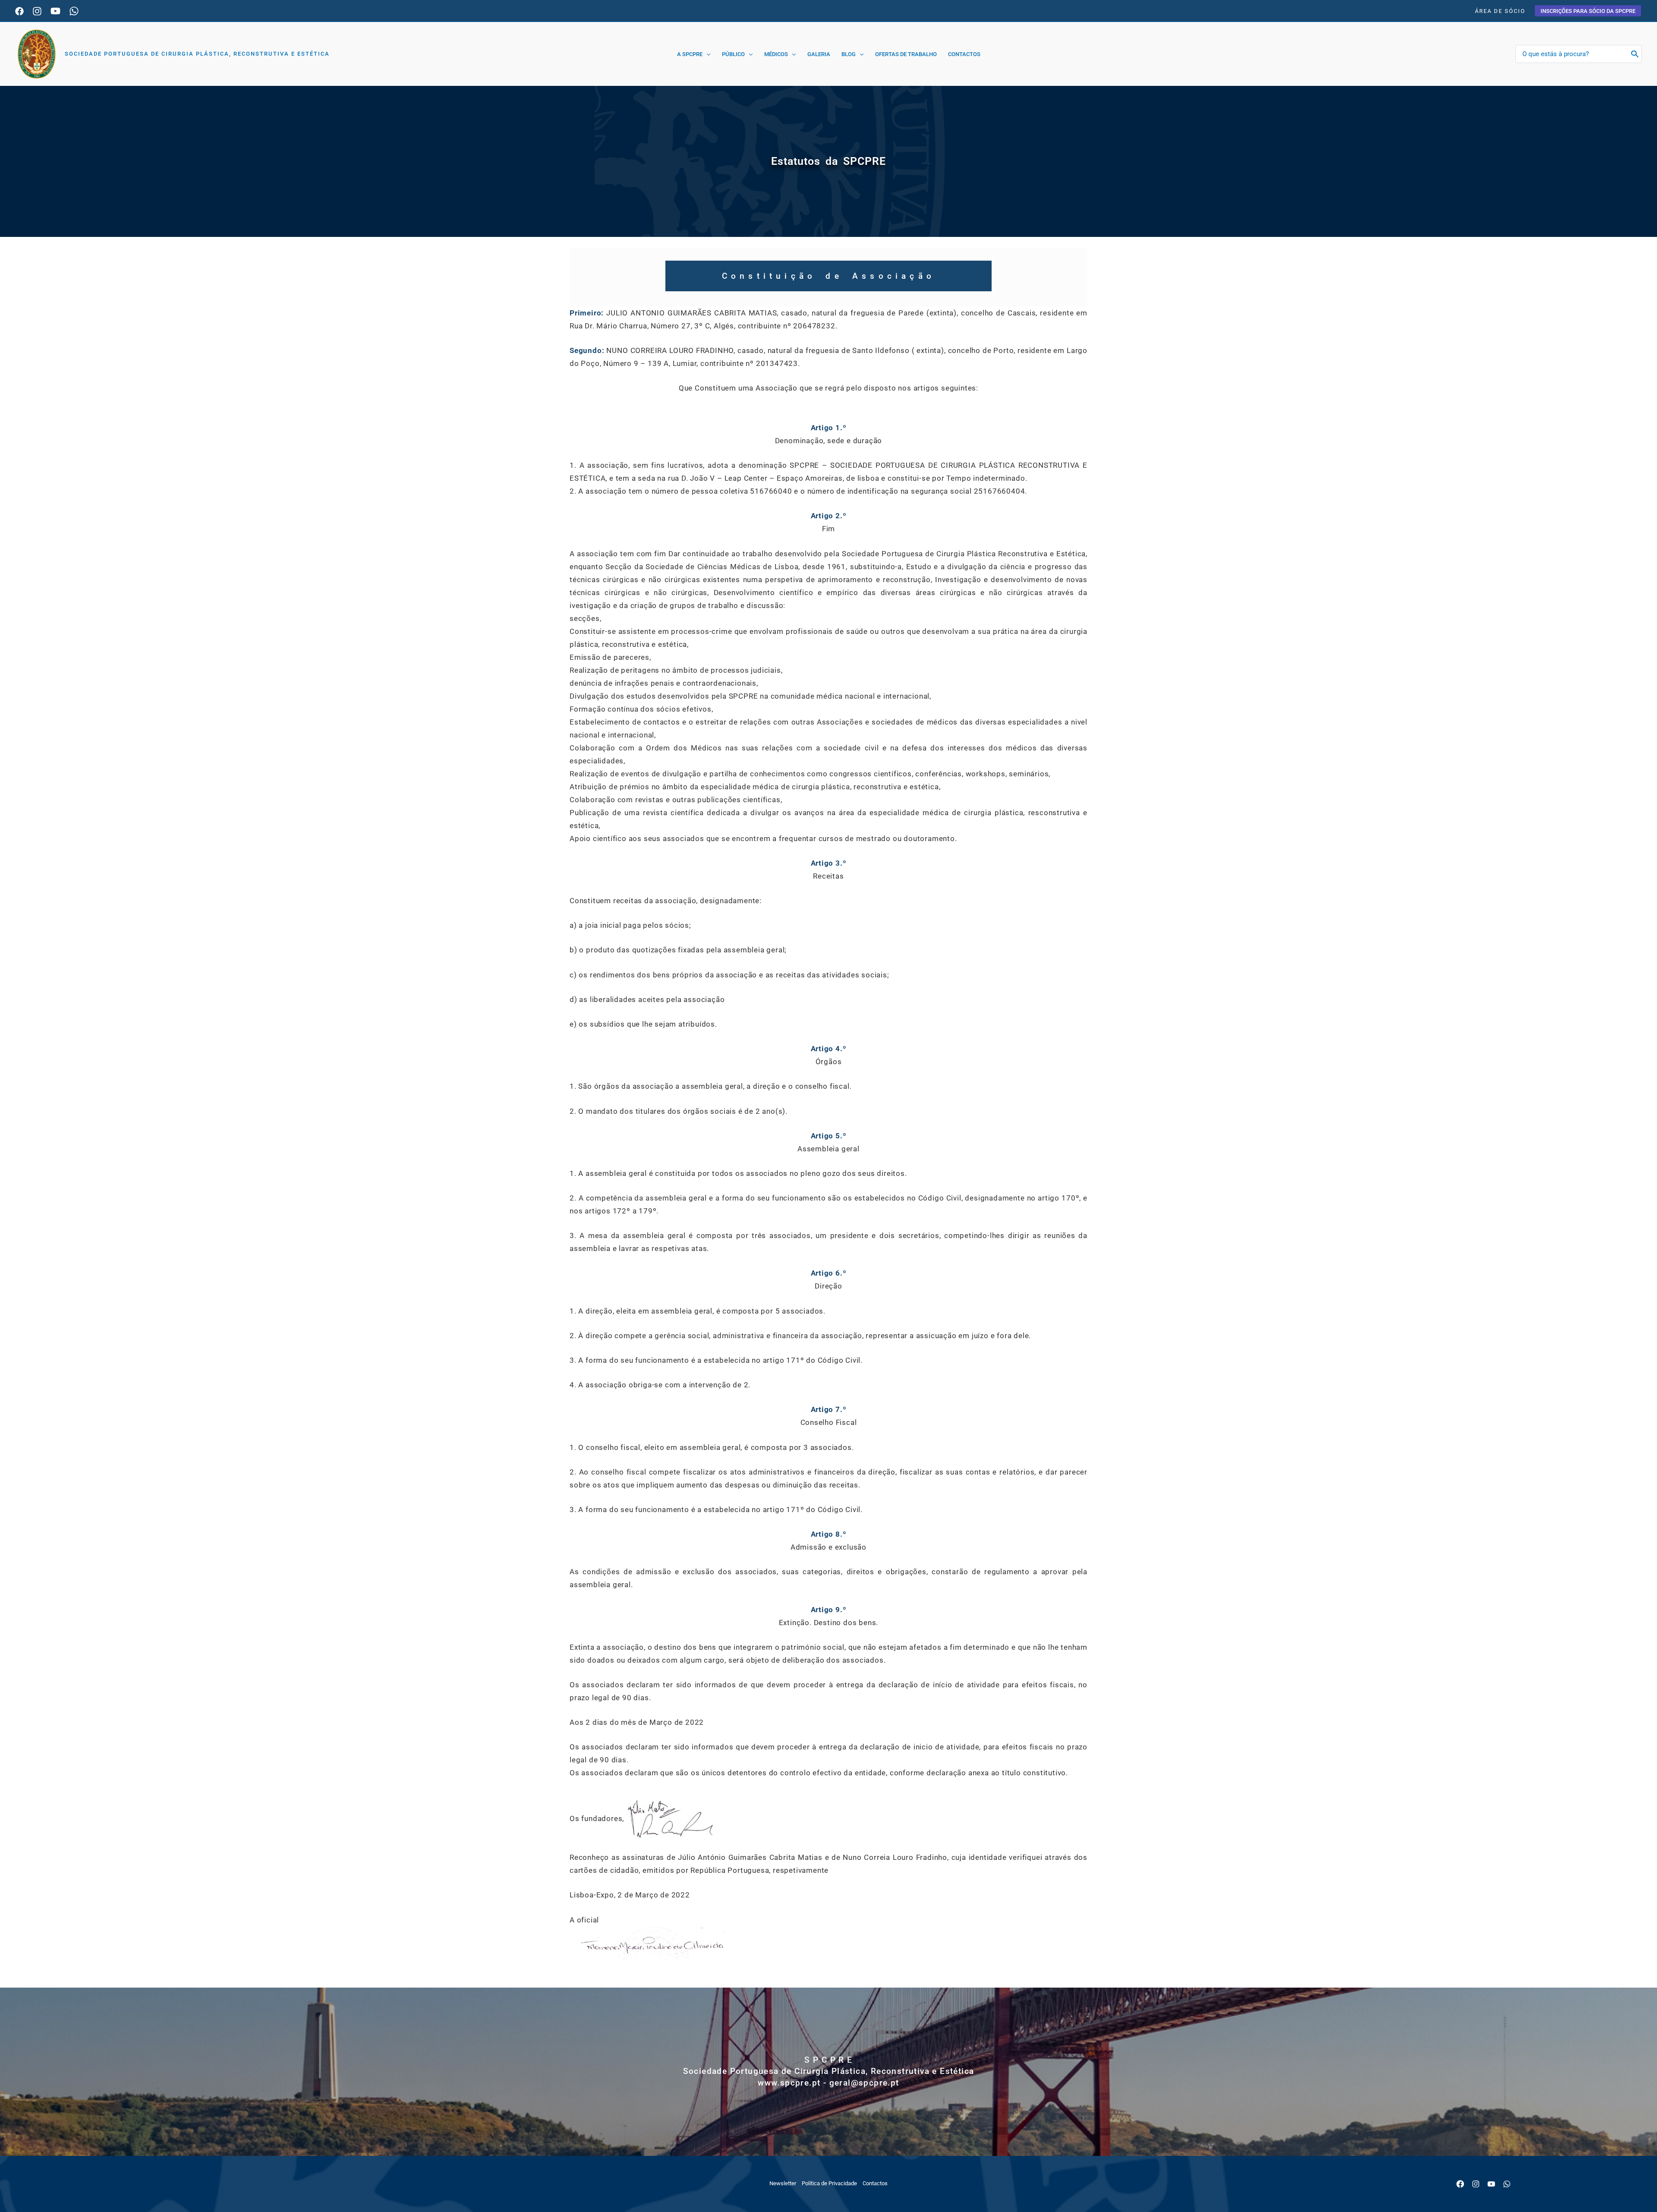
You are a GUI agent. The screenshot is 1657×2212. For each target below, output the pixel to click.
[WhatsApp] (74, 11)
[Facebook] (19, 11)
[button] (1588, 11)
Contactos (875, 2183)
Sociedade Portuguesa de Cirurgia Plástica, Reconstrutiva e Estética (197, 54)
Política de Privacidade (829, 2183)
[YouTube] (1491, 2184)
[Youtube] (55, 11)
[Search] (1635, 54)
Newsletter (783, 2183)
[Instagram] (37, 11)
